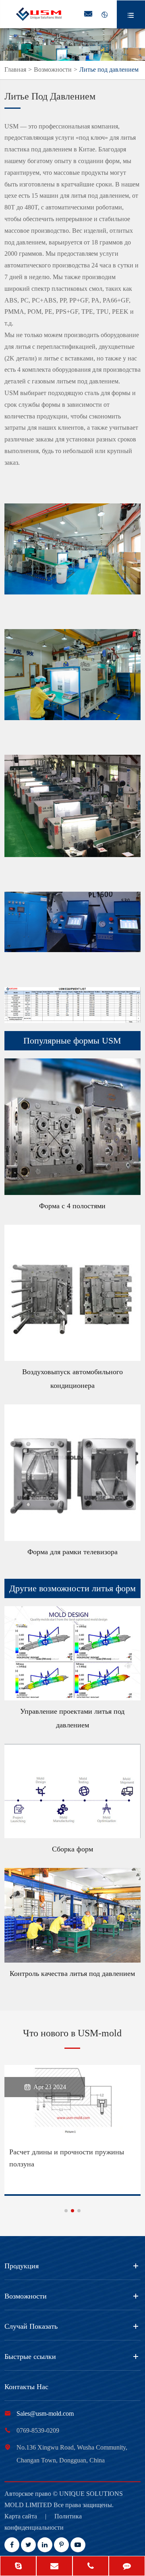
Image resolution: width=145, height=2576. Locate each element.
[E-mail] (54, 2567)
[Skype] (18, 2567)
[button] (66, 2211)
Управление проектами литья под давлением (72, 1718)
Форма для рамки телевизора (72, 1552)
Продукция (22, 2266)
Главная (15, 69)
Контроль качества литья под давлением (72, 1973)
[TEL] (91, 2567)
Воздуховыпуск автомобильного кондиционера (72, 1379)
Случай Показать (31, 2326)
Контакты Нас (26, 2387)
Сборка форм (72, 1849)
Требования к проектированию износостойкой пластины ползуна (62, 2158)
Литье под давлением (109, 69)
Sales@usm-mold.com (45, 2413)
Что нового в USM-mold (72, 2033)
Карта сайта (21, 2516)
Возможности (53, 69)
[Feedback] (127, 2567)
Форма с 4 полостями (72, 1206)
